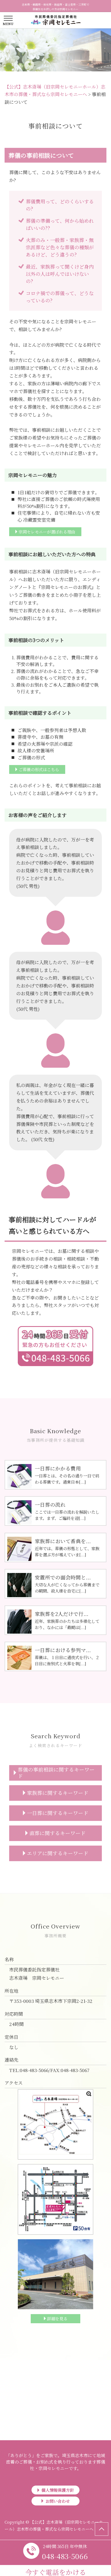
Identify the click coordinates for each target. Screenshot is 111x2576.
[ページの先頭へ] (102, 2529)
